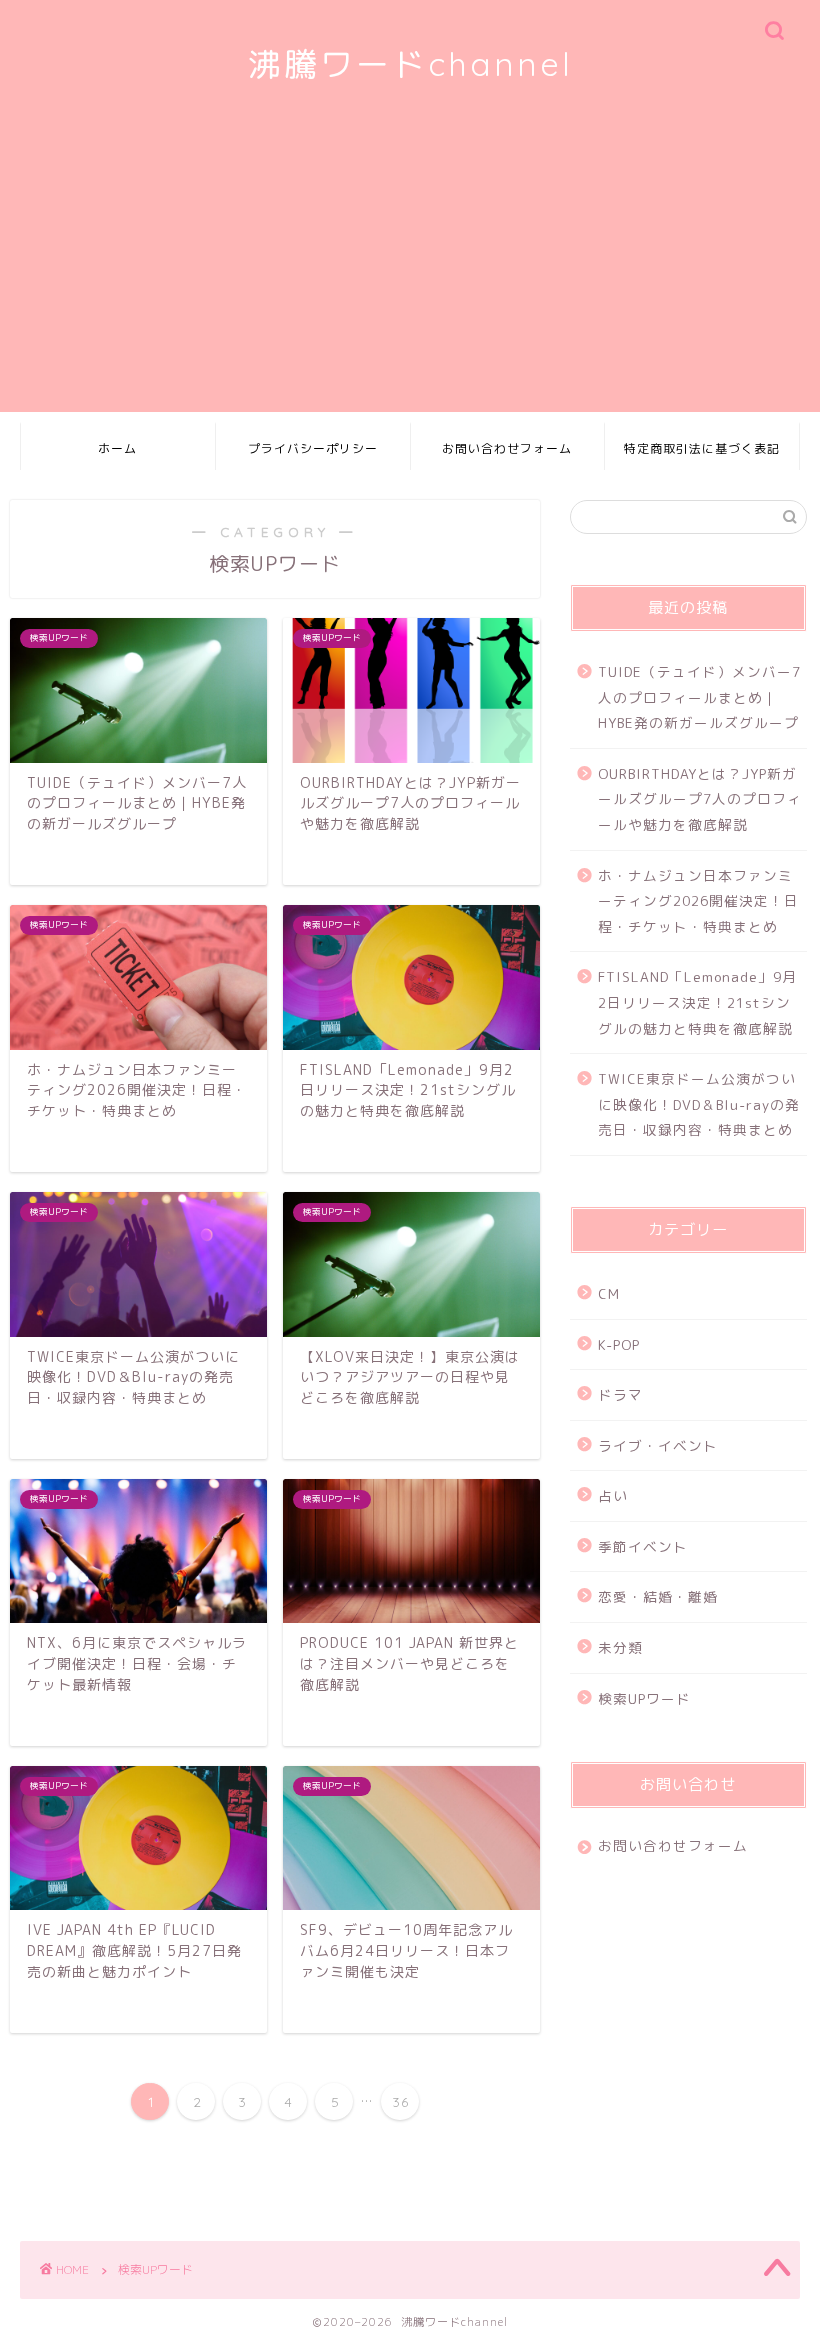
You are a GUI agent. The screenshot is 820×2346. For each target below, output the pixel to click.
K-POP (619, 1344)
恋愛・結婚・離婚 (658, 1596)
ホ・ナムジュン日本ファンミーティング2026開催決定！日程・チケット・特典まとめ (698, 901)
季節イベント (643, 1546)
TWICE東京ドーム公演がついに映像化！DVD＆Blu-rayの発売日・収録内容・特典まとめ (699, 1104)
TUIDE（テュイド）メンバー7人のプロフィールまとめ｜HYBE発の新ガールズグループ (699, 697)
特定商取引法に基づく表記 (702, 448)
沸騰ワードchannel (410, 63)
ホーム (117, 448)
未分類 (620, 1647)
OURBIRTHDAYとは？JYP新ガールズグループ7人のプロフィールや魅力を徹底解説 (700, 799)
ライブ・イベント (658, 1445)
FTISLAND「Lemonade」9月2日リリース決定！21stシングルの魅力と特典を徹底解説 (697, 1002)
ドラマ (620, 1394)
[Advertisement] (410, 272)
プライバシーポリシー (313, 448)
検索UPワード (644, 1698)
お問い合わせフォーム (507, 448)
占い (613, 1495)
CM (609, 1293)
